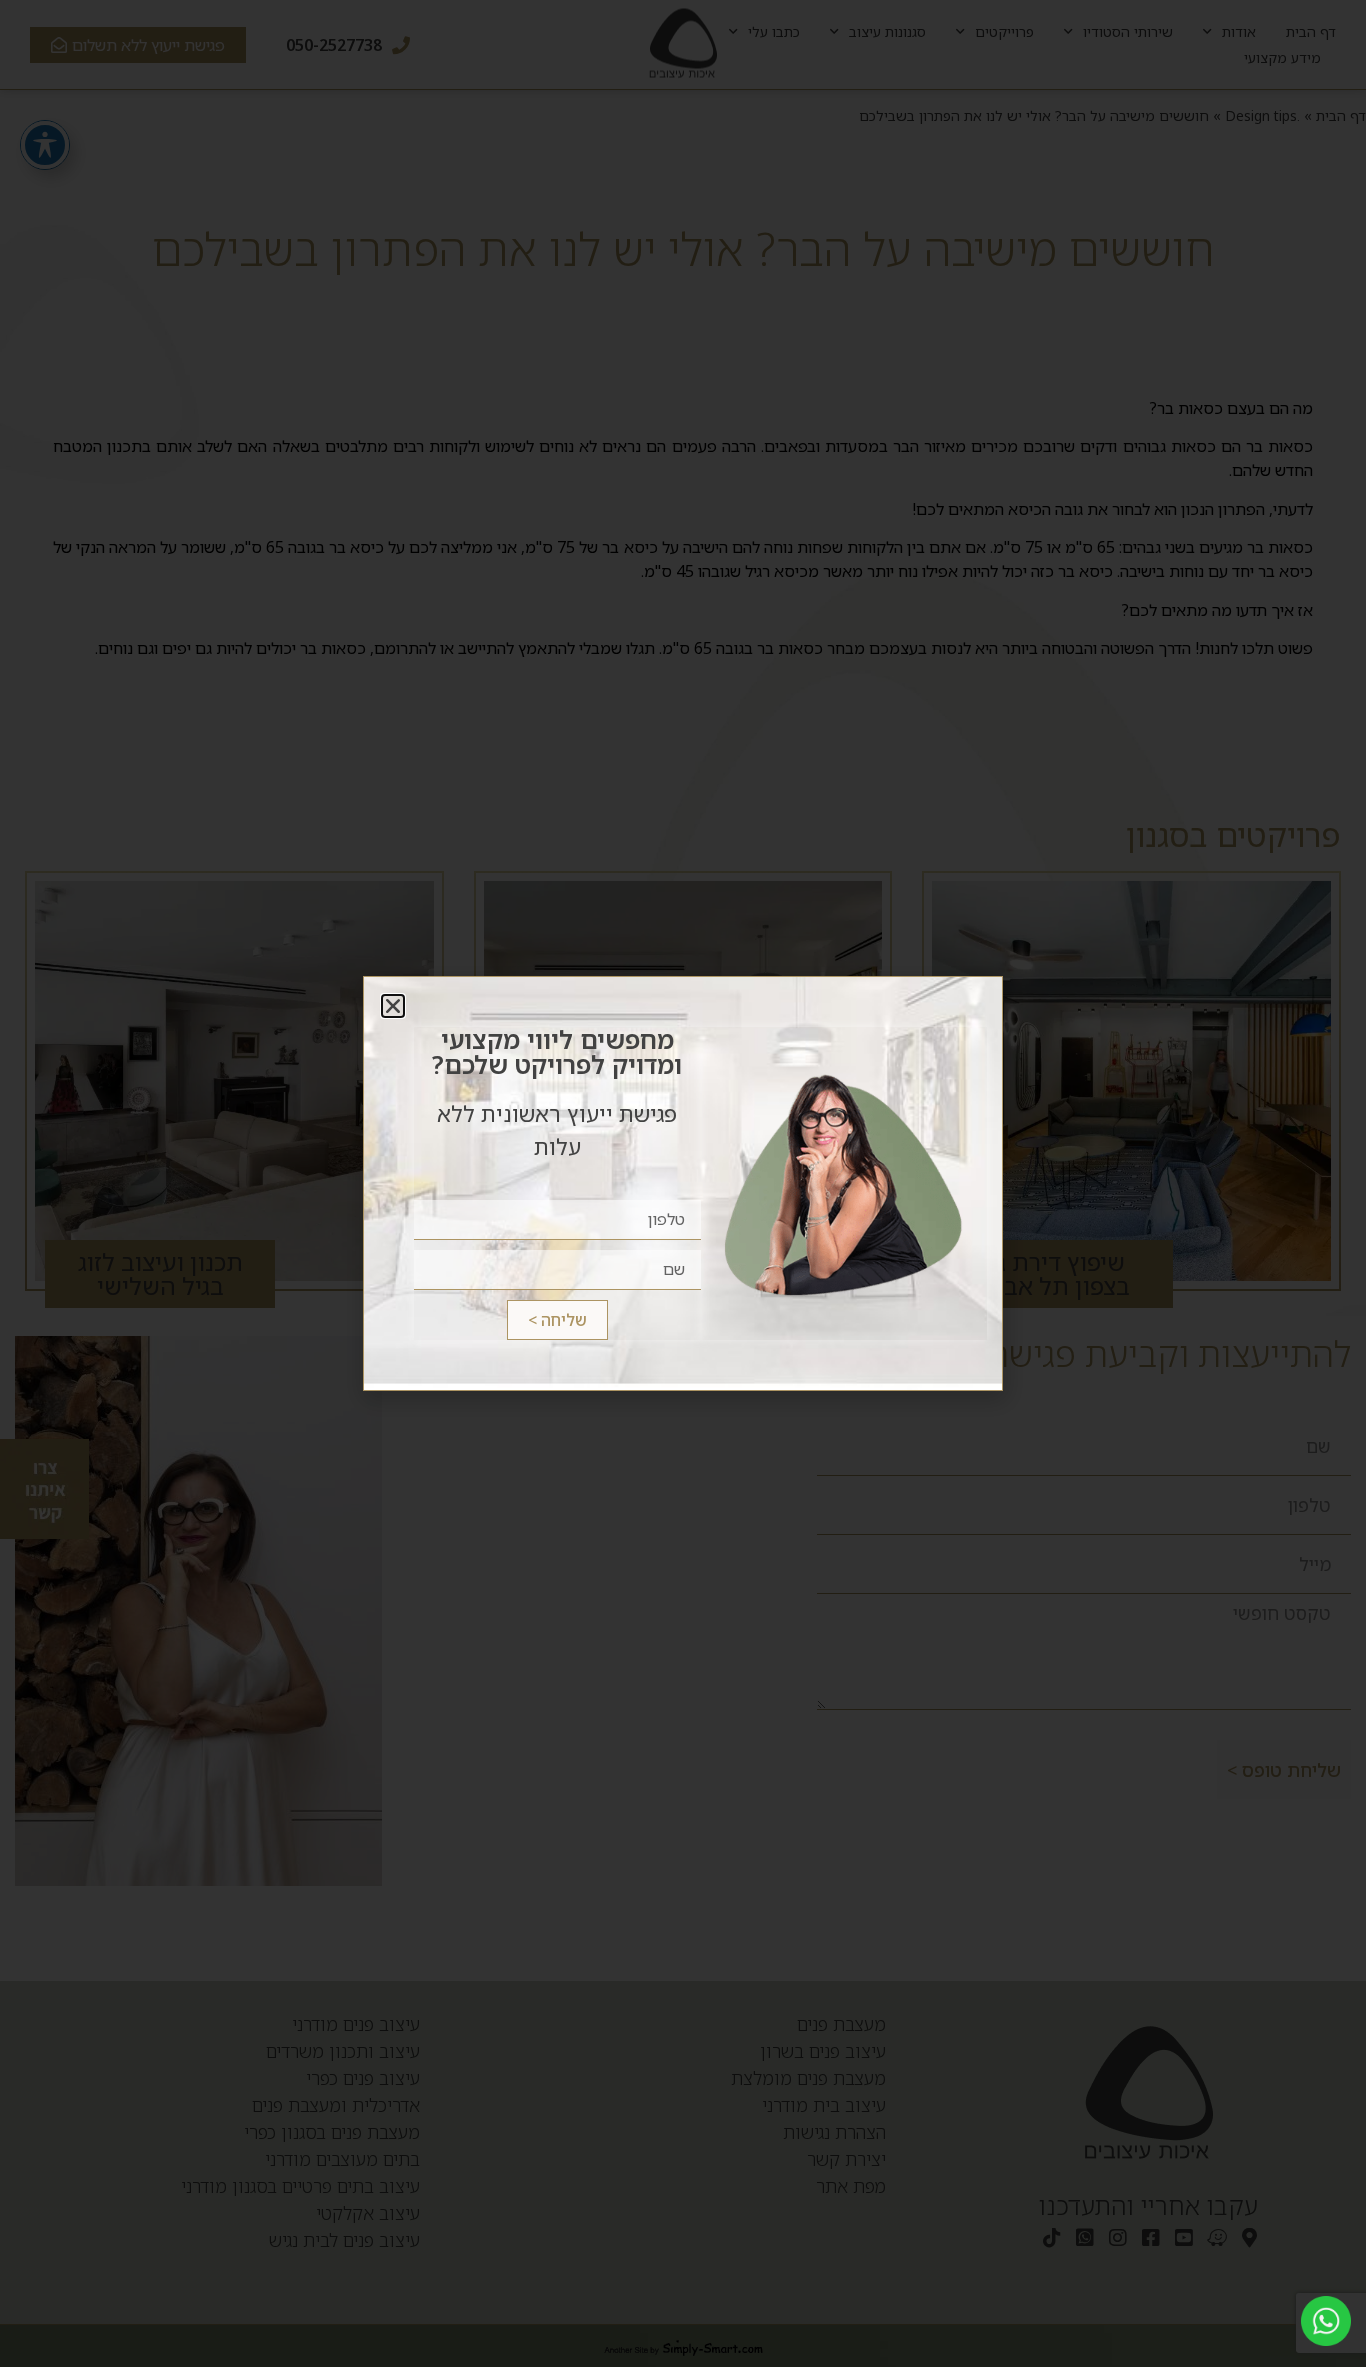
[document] (683, 1183)
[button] (393, 1006)
